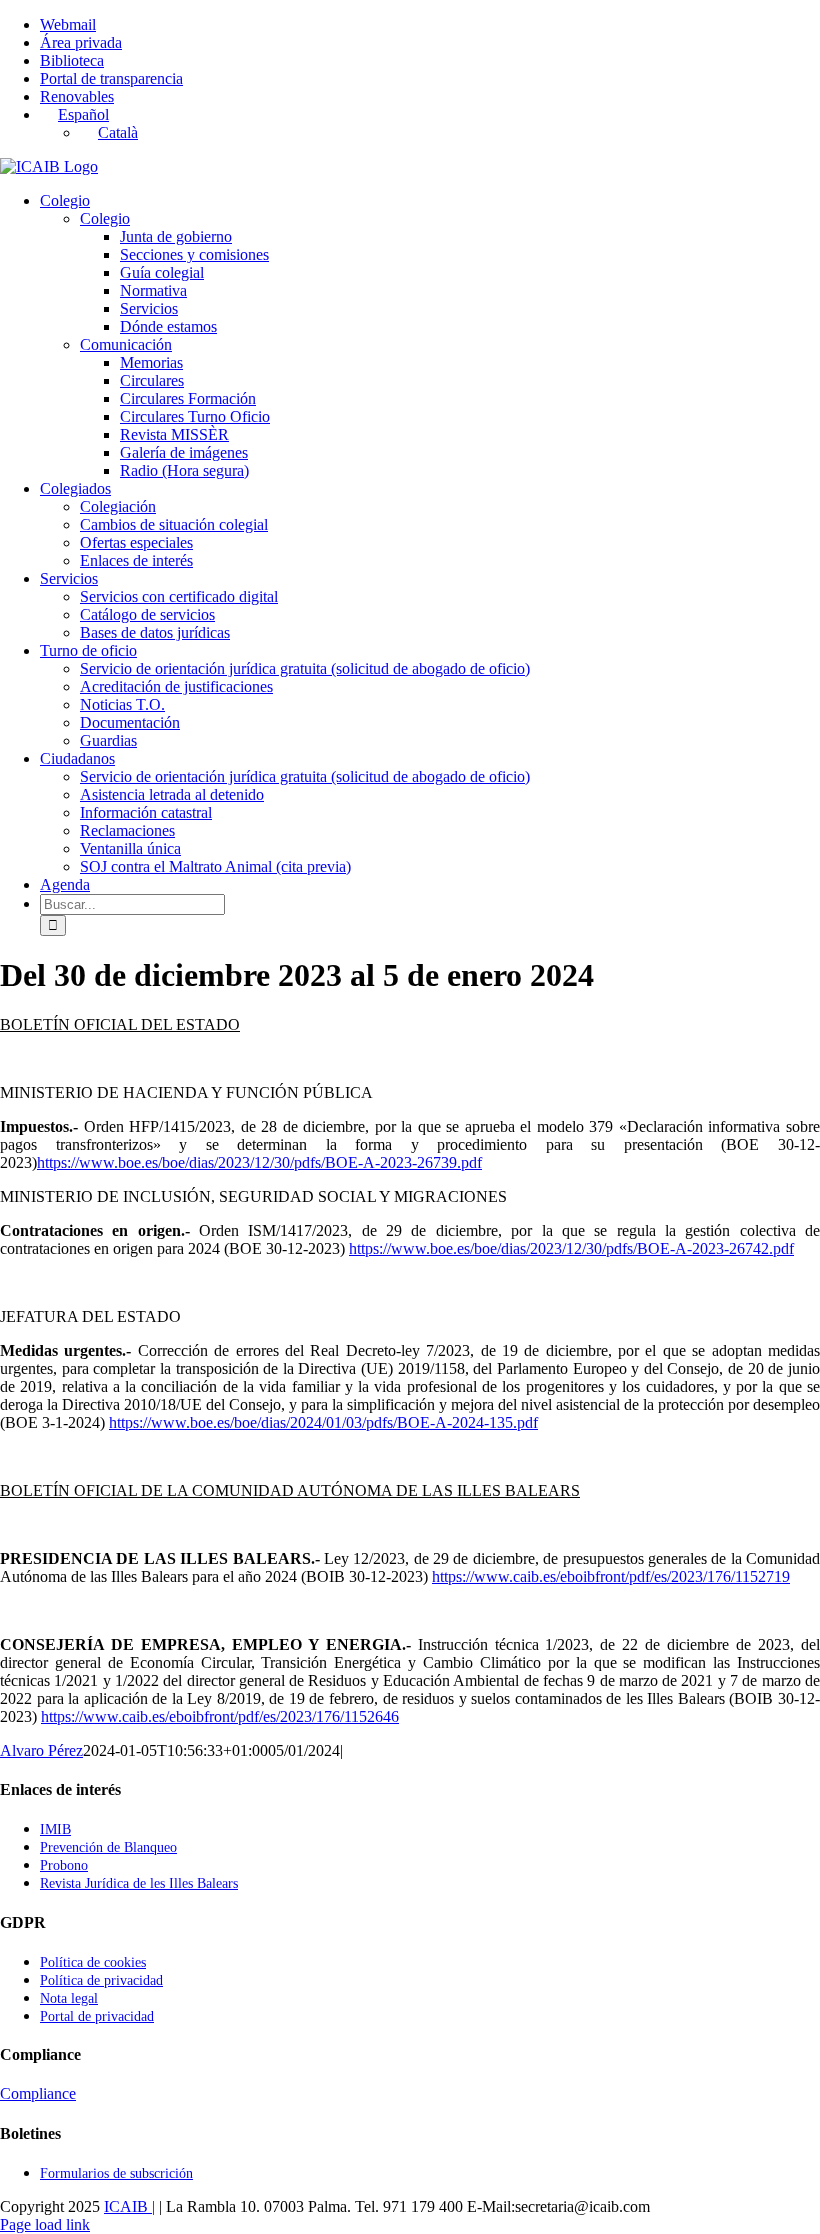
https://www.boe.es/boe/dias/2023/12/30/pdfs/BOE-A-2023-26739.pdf (259, 1162)
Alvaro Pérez (41, 1750)
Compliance (38, 2093)
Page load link (45, 2224)
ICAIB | (129, 2206)
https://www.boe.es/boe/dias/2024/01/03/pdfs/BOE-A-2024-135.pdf (323, 1422)
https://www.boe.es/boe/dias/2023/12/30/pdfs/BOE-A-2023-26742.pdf (571, 1248)
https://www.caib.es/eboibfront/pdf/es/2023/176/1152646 (220, 1716)
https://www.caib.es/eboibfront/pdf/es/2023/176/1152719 (611, 1576)
